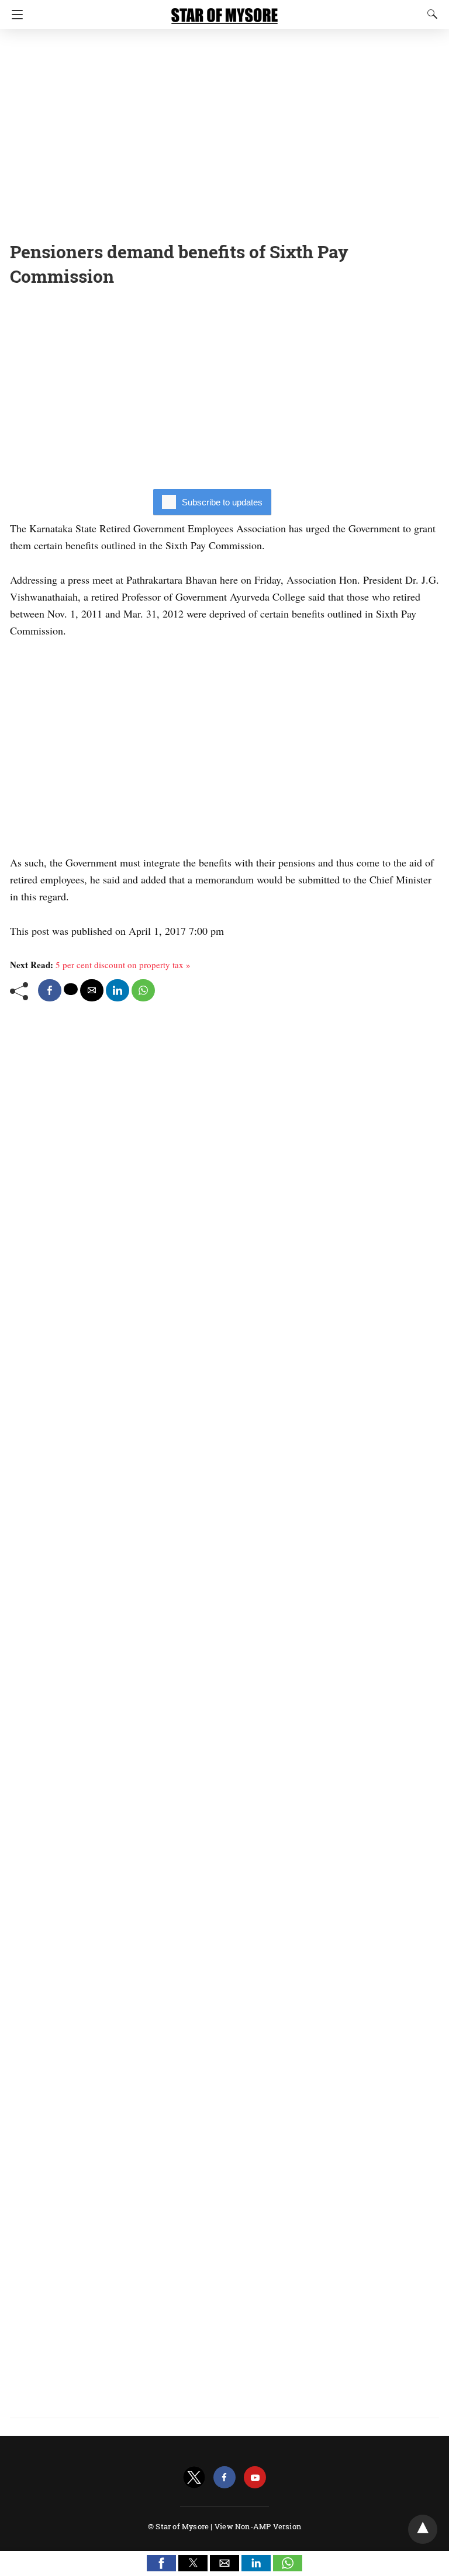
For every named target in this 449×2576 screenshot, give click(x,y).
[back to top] (423, 2529)
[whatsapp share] (143, 990)
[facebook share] (50, 990)
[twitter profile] (194, 2478)
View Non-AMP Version (258, 2526)
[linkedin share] (118, 990)
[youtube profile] (255, 2478)
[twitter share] (71, 989)
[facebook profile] (224, 2478)
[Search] (430, 14)
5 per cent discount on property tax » (123, 965)
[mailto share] (92, 990)
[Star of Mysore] (224, 11)
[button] (161, 2563)
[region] (224, 131)
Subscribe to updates (222, 502)
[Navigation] (14, 15)
